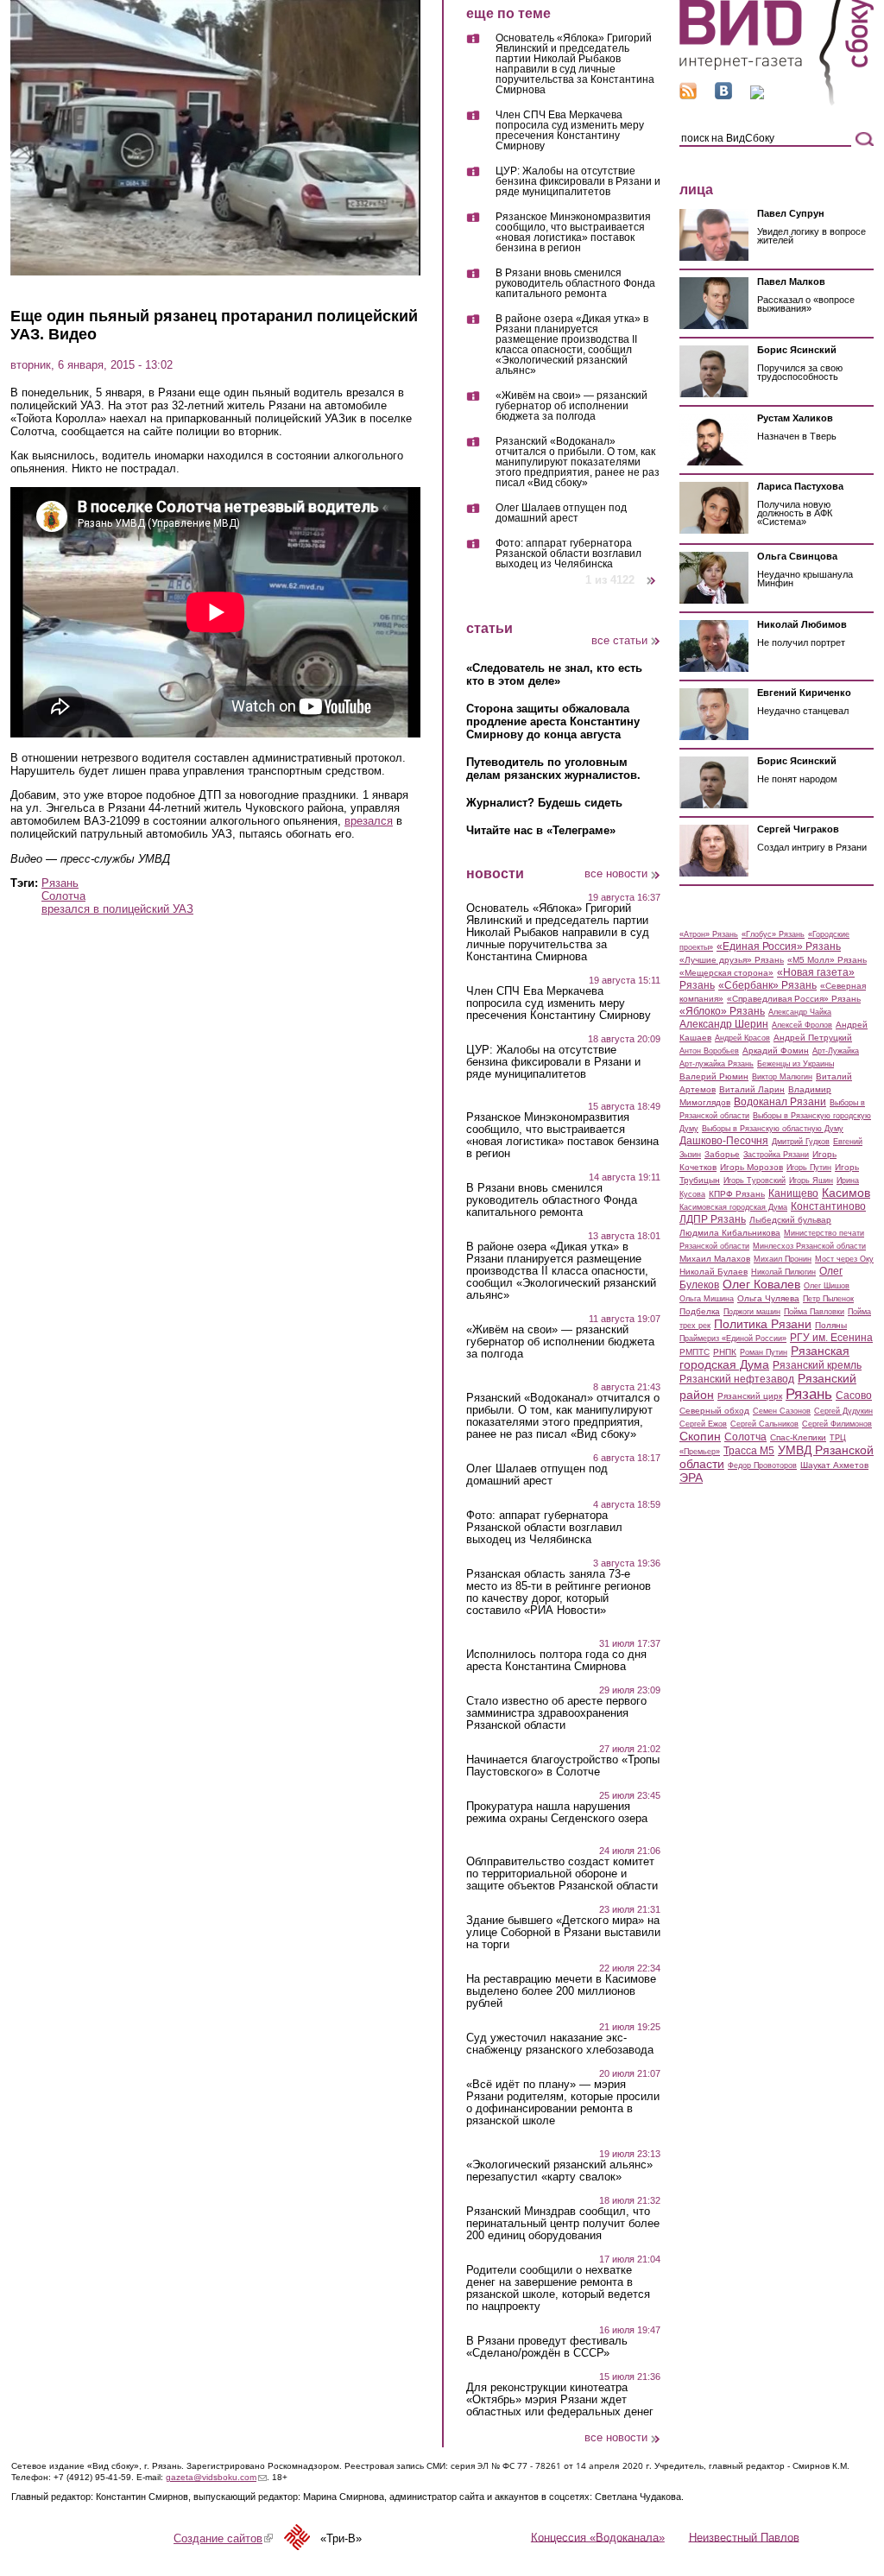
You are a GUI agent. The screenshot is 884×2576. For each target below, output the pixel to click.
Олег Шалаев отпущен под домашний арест (561, 513)
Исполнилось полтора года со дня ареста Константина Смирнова (556, 1661)
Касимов (846, 1193)
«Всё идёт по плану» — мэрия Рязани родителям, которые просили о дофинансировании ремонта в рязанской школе (563, 2103)
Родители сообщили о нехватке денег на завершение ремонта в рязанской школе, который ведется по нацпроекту (558, 2288)
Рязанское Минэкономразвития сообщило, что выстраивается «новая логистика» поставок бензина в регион (573, 233)
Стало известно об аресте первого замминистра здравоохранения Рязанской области (556, 1713)
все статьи (619, 640)
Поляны (831, 1325)
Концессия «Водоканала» (598, 2537)
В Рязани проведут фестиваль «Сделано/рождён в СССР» (547, 2347)
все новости (616, 873)
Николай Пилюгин (783, 1272)
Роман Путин (764, 1352)
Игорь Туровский (755, 1180)
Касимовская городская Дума (733, 1207)
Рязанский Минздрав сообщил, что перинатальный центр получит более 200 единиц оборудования (563, 2224)
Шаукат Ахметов (834, 1465)
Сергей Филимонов (837, 1424)
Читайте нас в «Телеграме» (541, 830)
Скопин (700, 1436)
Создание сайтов (223, 2538)
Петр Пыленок (828, 1299)
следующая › (652, 574)
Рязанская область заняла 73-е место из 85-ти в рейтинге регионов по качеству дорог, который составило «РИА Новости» (559, 1592)
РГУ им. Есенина (831, 1338)
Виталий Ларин (752, 1089)
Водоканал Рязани (780, 1102)
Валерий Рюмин (714, 1076)
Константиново (828, 1206)
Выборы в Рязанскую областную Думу (773, 1129)
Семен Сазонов (782, 1411)
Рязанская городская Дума (764, 1358)
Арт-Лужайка (836, 1051)
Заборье (722, 1154)
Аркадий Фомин (776, 1051)
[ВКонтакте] (723, 95)
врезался (369, 821)
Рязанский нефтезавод (737, 1379)
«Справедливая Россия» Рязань (794, 999)
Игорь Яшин (811, 1180)
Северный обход (714, 1411)
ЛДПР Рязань (713, 1219)
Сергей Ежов (703, 1424)
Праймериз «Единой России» (733, 1339)
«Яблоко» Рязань (722, 1011)
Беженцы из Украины (796, 1064)
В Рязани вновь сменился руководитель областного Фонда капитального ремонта (575, 284)
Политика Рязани (763, 1324)
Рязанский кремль (817, 1365)
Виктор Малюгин (782, 1077)
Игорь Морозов (751, 1167)
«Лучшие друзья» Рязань (732, 960)
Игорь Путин (809, 1168)
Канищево (793, 1193)
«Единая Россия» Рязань (779, 946)
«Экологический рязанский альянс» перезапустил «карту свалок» (559, 2171)
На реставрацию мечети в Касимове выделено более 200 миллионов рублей (561, 1991)
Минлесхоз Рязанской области (809, 1246)
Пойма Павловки (814, 1312)
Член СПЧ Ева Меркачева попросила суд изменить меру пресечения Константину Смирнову (570, 131)
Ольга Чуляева (768, 1298)
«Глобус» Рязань (773, 934)
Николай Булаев (714, 1272)
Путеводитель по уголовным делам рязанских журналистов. (553, 769)
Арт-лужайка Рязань (717, 1064)
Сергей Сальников (764, 1424)
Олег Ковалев (761, 1284)
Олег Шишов (827, 1286)
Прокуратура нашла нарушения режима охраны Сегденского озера (557, 1813)
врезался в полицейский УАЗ (117, 909)
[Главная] (777, 102)
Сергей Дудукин (843, 1411)
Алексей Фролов (802, 1025)
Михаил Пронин (783, 1259)
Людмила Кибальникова (730, 1233)
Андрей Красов (742, 1038)
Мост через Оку (844, 1259)
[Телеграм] (757, 95)
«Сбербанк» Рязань (767, 985)
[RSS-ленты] (688, 95)
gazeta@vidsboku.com (216, 2477)
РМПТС (695, 1352)
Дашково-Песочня (724, 1141)
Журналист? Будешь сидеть (544, 803)
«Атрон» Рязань (709, 934)
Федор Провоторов (762, 1465)
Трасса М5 (749, 1451)
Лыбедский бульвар (790, 1220)
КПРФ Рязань (737, 1194)
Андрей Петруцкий (813, 1038)
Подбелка (700, 1311)
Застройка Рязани (776, 1155)
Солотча (63, 896)
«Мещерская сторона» (726, 973)
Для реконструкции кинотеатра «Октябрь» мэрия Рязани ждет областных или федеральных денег (560, 2400)
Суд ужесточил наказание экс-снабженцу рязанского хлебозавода (560, 2044)
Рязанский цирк (750, 1396)
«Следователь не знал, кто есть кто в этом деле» (554, 674)
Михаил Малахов (715, 1259)
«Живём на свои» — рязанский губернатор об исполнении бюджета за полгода (571, 406)
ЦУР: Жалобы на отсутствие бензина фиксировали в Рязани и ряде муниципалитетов (578, 182)
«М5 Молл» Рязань (827, 960)
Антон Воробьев (709, 1051)
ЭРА (691, 1478)
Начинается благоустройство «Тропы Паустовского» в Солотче (563, 1766)
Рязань (60, 883)
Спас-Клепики (798, 1437)
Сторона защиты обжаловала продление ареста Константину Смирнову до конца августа (553, 722)
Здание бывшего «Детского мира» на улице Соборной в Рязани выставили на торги (563, 1933)
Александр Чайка (800, 1012)
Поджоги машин (752, 1312)
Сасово (854, 1396)
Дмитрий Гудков (801, 1142)
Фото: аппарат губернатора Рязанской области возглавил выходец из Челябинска (568, 554)
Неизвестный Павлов (744, 2537)
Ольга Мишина (707, 1299)
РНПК (725, 1352)
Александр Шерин (724, 1024)
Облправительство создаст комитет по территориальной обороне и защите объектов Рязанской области (562, 1874)
